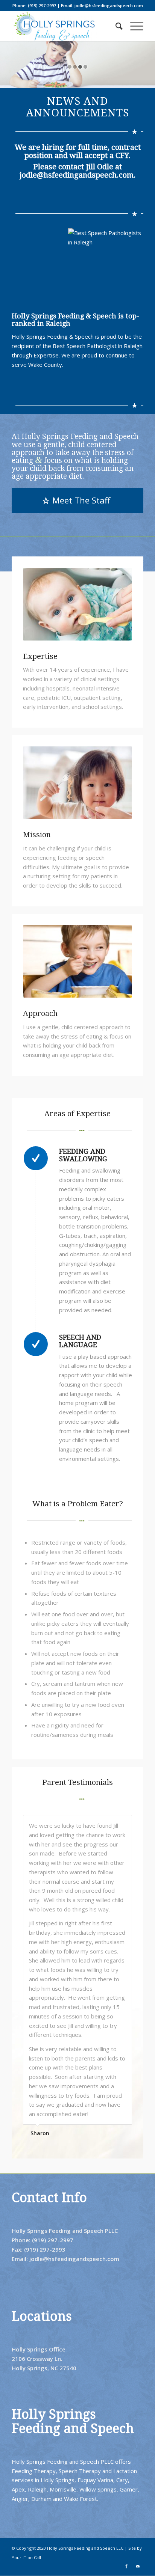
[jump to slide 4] (85, 67)
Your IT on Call (26, 2557)
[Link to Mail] (138, 2566)
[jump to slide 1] (70, 67)
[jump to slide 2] (75, 67)
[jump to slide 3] (80, 67)
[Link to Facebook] (126, 2566)
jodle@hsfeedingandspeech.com (77, 175)
